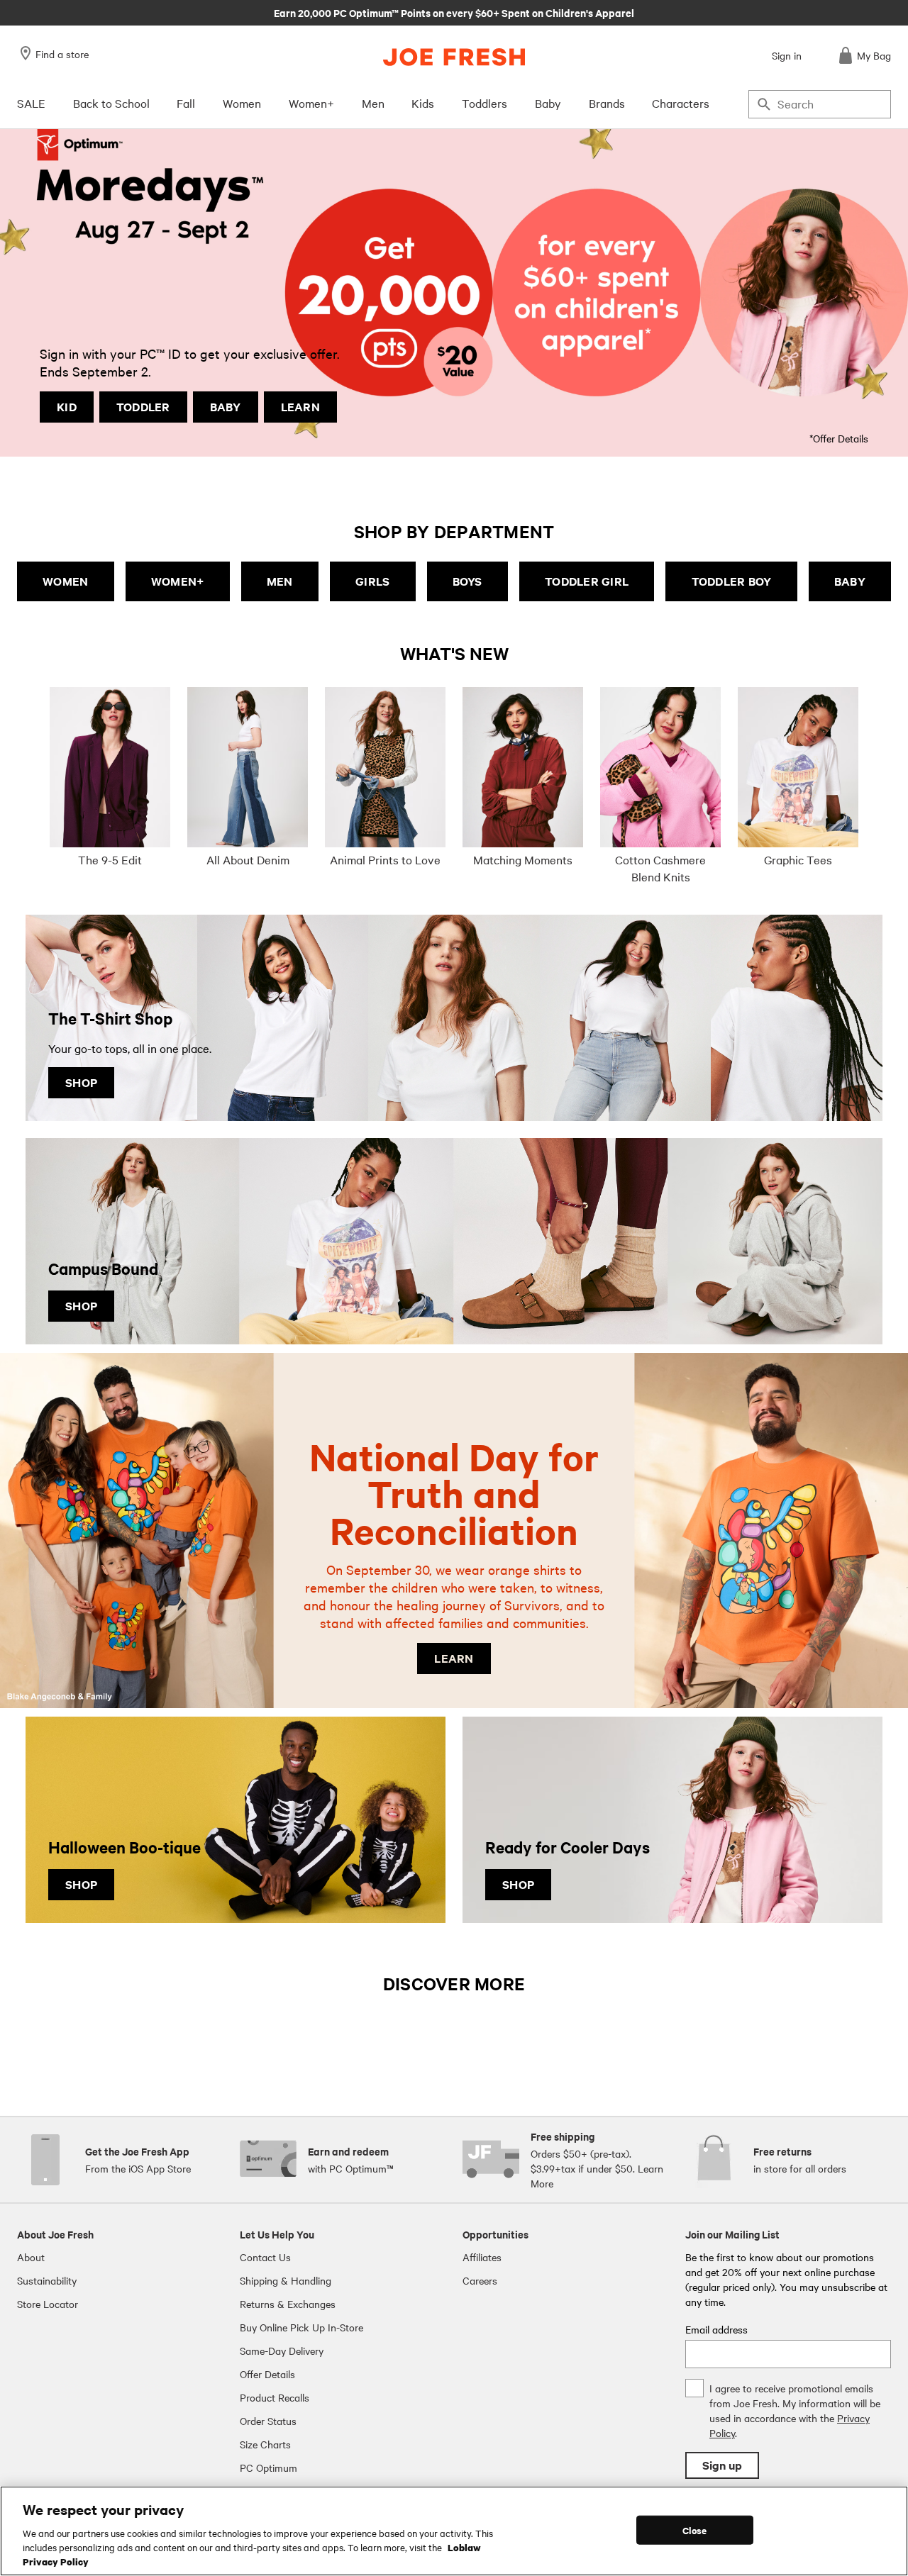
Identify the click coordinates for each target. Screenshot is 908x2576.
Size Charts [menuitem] (265, 2444)
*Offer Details (839, 438)
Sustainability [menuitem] (47, 2280)
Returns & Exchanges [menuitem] (288, 2304)
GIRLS (372, 581)
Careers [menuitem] (480, 2280)
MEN (280, 581)
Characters (681, 103)
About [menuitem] (31, 2257)
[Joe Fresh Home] (454, 57)
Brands (607, 103)
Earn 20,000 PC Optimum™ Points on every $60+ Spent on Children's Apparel (454, 12)
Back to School (111, 103)
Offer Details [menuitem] (267, 2374)
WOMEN (65, 581)
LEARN (300, 407)
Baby (548, 103)
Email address (716, 2329)
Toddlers (485, 103)
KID (67, 407)
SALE (31, 103)
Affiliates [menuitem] (482, 2257)
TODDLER (143, 407)
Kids (423, 103)
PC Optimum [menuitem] (268, 2468)
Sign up (722, 2465)
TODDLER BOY (732, 581)
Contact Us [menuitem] (265, 2257)
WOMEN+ (178, 581)
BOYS (467, 581)
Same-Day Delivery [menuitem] (282, 2351)
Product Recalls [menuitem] (275, 2397)
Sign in (787, 55)
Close (695, 2530)
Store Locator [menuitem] (48, 2304)
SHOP (81, 1082)
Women (242, 103)
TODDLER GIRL (587, 581)
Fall (186, 103)
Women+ (311, 103)
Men (373, 103)
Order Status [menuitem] (268, 2421)
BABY (226, 407)
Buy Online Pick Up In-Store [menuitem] (301, 2327)
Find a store (62, 54)
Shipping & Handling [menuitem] (286, 2280)
